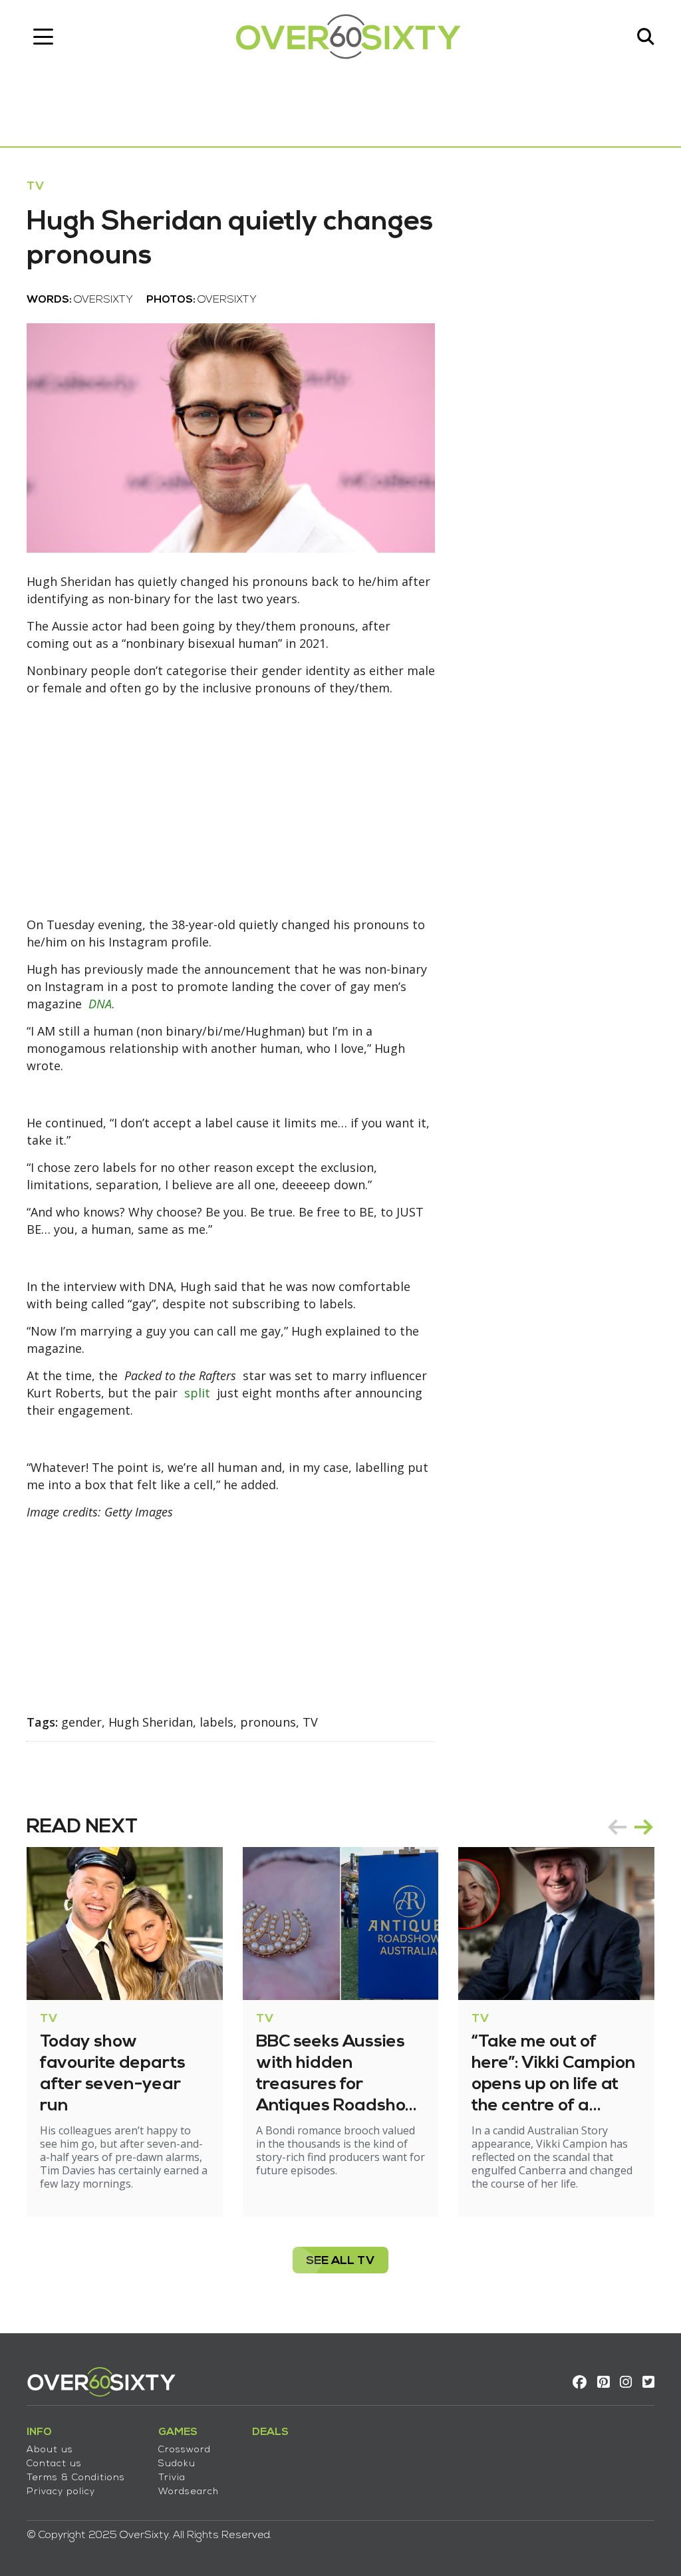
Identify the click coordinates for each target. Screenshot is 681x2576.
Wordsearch (189, 2492)
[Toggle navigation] (43, 37)
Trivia (172, 2478)
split (197, 1393)
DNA (100, 1004)
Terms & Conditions (76, 2478)
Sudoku (177, 2464)
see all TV (340, 2261)
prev (617, 1827)
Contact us (54, 2464)
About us (50, 2450)
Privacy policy (61, 2492)
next (644, 1827)
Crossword (185, 2450)
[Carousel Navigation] (630, 1827)
